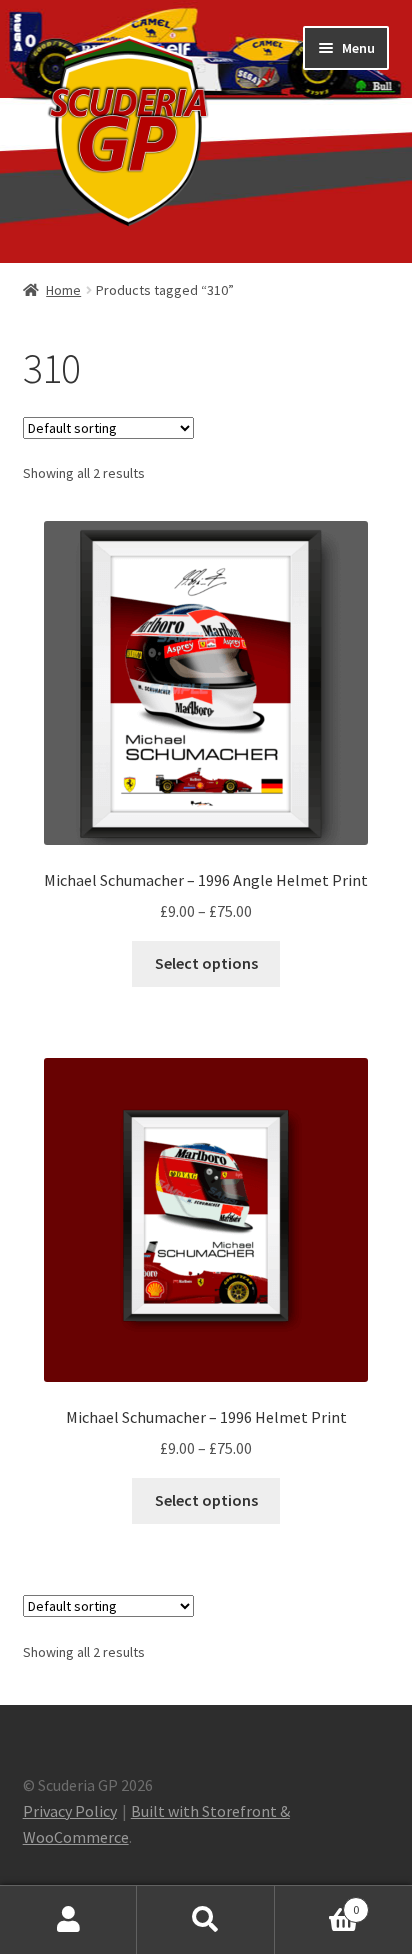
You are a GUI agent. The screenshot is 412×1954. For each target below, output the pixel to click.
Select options (206, 963)
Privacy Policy (70, 1811)
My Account (68, 1920)
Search (205, 1920)
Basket (317, 1902)
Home (63, 290)
